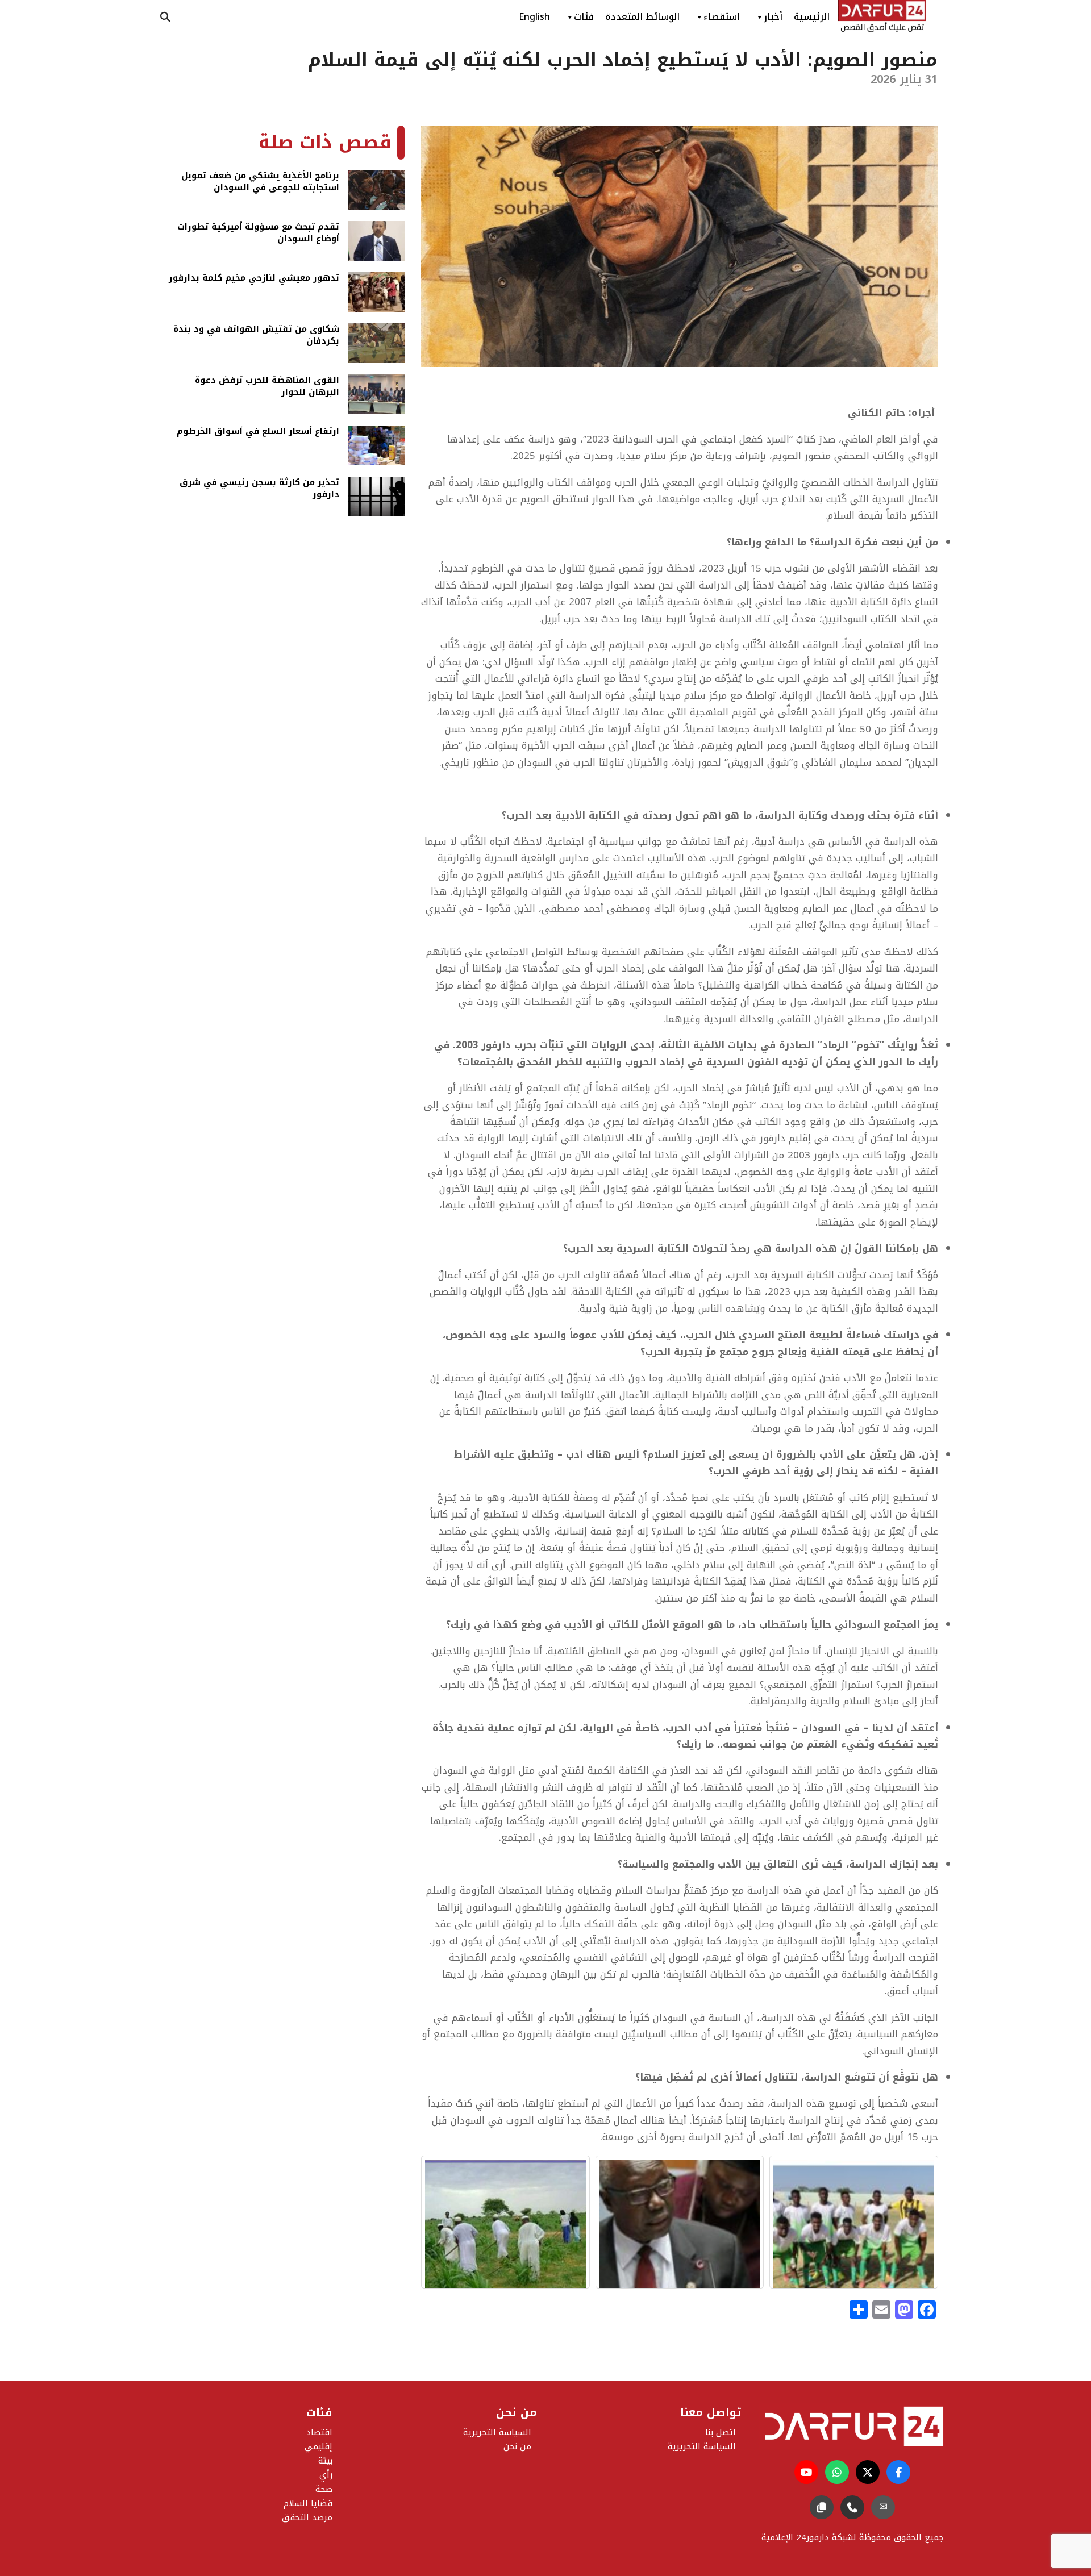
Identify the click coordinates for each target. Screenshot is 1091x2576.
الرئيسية (812, 17)
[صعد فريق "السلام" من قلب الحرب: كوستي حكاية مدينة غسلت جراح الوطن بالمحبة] (854, 2222)
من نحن (517, 2446)
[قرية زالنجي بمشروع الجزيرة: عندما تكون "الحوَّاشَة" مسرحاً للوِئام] (505, 2222)
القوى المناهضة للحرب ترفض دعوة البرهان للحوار (267, 387)
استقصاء (722, 17)
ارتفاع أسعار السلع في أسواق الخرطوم (258, 432)
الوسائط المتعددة (642, 17)
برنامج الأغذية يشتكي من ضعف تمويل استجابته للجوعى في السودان (260, 183)
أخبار (773, 17)
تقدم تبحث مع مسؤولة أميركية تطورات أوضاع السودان (258, 234)
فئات (584, 17)
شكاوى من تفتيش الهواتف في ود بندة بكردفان (256, 336)
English (534, 17)
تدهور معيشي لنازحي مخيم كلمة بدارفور (254, 279)
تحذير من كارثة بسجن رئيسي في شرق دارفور (259, 489)
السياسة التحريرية (497, 2432)
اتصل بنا (721, 2432)
